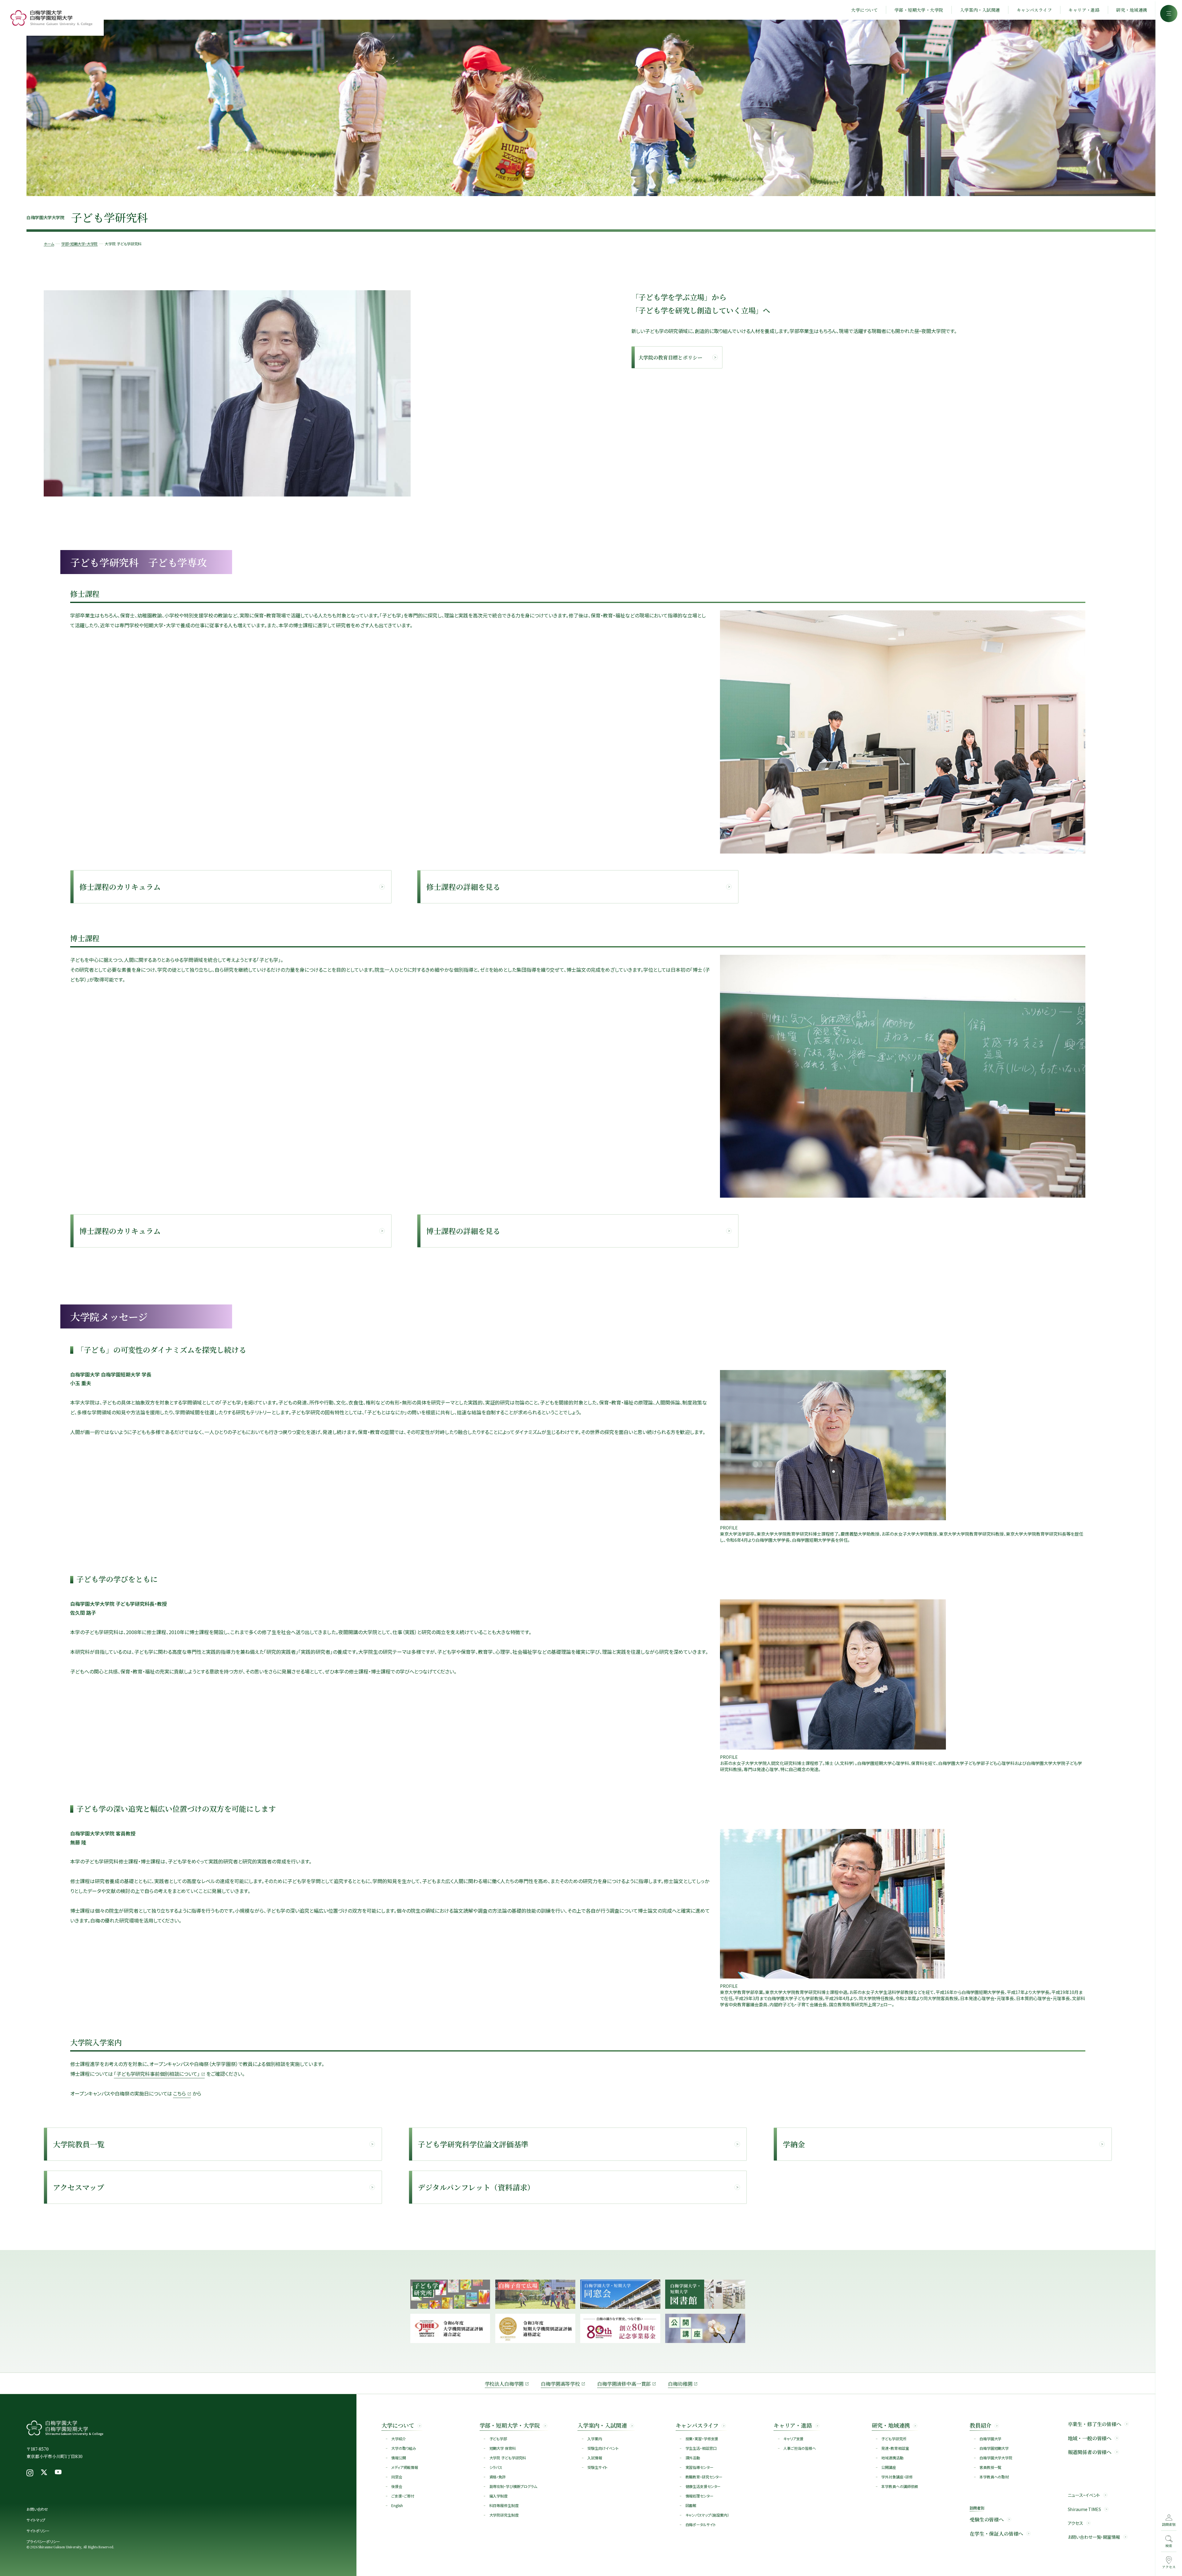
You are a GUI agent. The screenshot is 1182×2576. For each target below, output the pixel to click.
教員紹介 (981, 2425)
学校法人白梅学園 (504, 2384)
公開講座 (889, 2467)
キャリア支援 (793, 2439)
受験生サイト (597, 2467)
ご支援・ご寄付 (403, 2496)
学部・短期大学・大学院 (919, 10)
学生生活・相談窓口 (701, 2448)
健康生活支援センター (703, 2486)
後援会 (397, 2486)
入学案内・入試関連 (980, 10)
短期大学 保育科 (503, 2448)
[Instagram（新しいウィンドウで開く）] (30, 2473)
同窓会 (397, 2477)
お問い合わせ (37, 2509)
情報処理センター (700, 2496)
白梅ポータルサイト (701, 2524)
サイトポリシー (38, 2531)
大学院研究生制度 (504, 2515)
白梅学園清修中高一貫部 (624, 2384)
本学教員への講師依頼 (900, 2486)
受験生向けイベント (603, 2448)
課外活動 (693, 2458)
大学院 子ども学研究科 (508, 2458)
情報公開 (399, 2458)
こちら (179, 2093)
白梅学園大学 (990, 2439)
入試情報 (595, 2458)
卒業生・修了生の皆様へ (1095, 2424)
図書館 (691, 2505)
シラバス (496, 2467)
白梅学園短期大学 (994, 2448)
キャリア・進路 (1084, 10)
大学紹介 (399, 2439)
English (397, 2505)
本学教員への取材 (994, 2477)
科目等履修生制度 (504, 2505)
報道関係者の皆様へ (1090, 2452)
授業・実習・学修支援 (702, 2439)
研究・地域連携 (1132, 10)
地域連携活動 (892, 2458)
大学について (864, 10)
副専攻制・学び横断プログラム (513, 2486)
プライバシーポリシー (43, 2541)
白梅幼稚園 (680, 2384)
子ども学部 (498, 2439)
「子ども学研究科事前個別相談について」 (157, 2074)
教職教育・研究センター (704, 2477)
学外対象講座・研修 (897, 2477)
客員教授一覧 (990, 2467)
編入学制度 (499, 2496)
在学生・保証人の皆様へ (996, 2534)
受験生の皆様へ (987, 2520)
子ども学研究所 (894, 2439)
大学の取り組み (404, 2448)
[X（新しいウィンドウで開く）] (44, 2473)
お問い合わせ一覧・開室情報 (1094, 2537)
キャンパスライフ (1034, 10)
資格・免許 (498, 2477)
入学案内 (595, 2439)
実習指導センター (700, 2467)
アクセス (1075, 2523)
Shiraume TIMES (1084, 2509)
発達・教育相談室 (895, 2448)
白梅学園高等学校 (560, 2384)
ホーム (49, 244)
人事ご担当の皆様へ (800, 2448)
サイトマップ (36, 2520)
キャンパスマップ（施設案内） (707, 2515)
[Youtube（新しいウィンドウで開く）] (58, 2473)
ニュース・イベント (1084, 2495)
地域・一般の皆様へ (1090, 2438)
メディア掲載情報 (405, 2467)
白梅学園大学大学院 (996, 2458)
